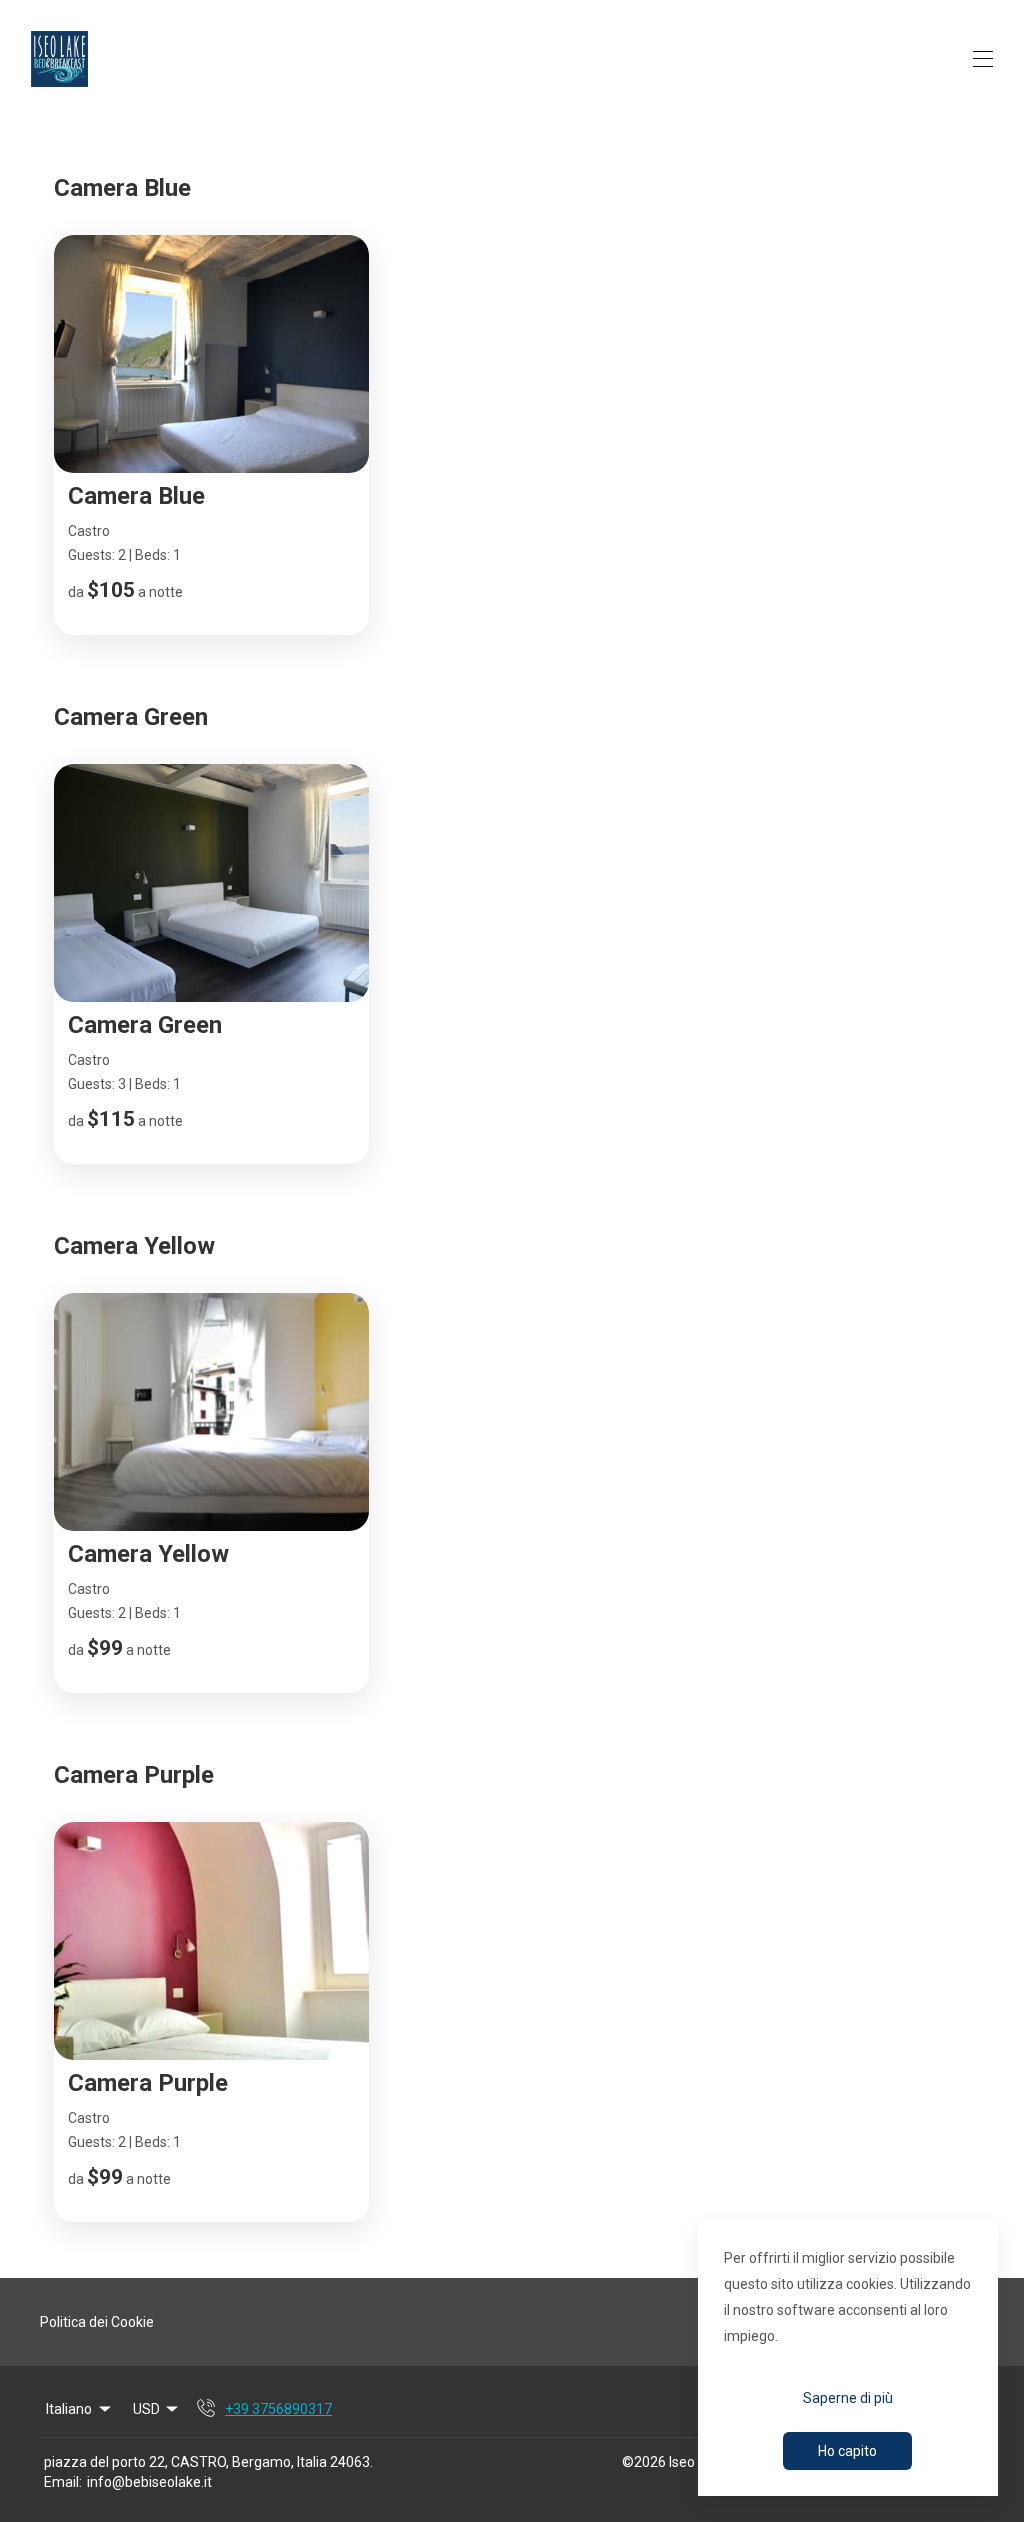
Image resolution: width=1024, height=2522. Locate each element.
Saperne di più (848, 2398)
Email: (63, 2482)
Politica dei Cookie (97, 2322)
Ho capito (847, 2451)
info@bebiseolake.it (149, 2482)
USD (146, 2409)
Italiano (69, 2409)
